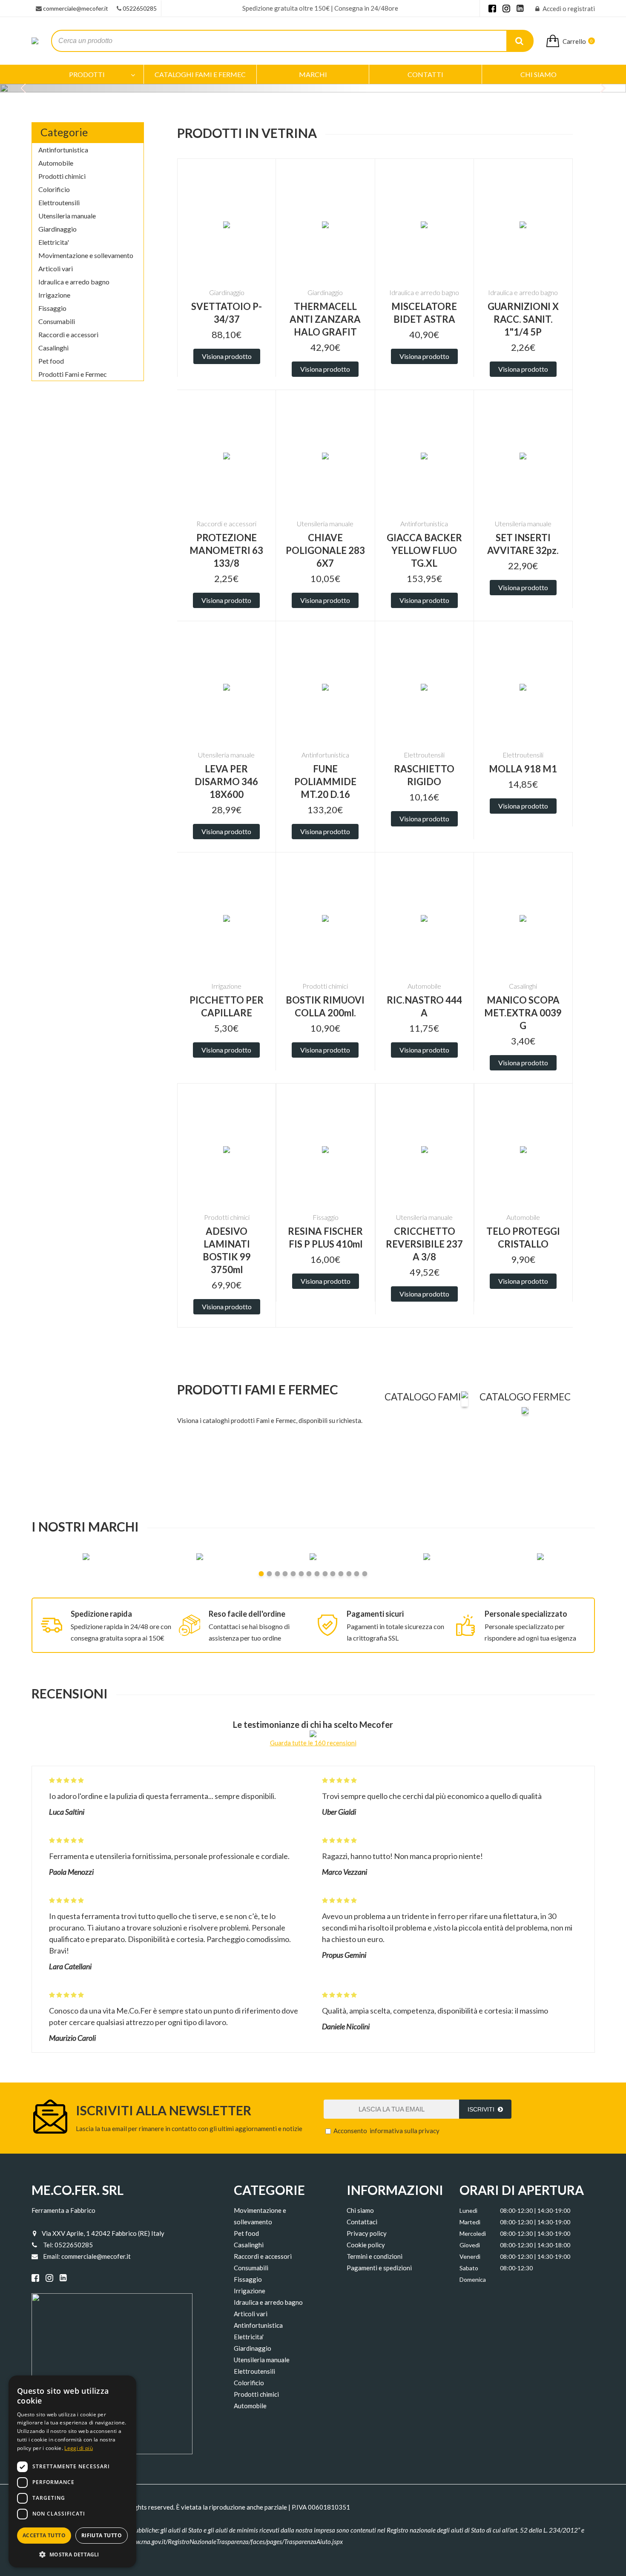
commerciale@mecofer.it (76, 8)
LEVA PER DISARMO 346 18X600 (226, 782)
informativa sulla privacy (405, 2131)
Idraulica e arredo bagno (74, 282)
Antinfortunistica (63, 150)
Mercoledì (473, 2233)
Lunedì (468, 2210)
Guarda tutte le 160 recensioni (313, 1743)
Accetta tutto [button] (44, 2535)
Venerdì (470, 2256)
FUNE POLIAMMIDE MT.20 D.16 (325, 782)
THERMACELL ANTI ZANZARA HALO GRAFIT (325, 319)
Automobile (56, 163)
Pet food (51, 361)
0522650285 (140, 8)
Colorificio (54, 189)
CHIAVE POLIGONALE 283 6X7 (325, 550)
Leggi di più (79, 2448)
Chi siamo (360, 2210)
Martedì (470, 2222)
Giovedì (470, 2245)
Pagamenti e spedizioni (379, 2268)
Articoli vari (56, 268)
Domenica (473, 2279)
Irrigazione (54, 295)
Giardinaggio (57, 229)
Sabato (469, 2268)
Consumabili (57, 321)
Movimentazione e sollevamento (86, 255)
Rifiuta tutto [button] (102, 2535)
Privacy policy (367, 2233)
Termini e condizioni (375, 2256)
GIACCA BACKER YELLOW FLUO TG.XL (424, 550)
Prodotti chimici (62, 176)
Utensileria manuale (67, 216)
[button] (72, 2554)
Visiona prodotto (227, 356)
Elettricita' (54, 242)
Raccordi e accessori (68, 334)
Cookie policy (366, 2245)
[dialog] (72, 2471)
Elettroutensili (59, 202)
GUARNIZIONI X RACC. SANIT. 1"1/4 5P (523, 319)
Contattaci (362, 2222)
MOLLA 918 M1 (523, 769)
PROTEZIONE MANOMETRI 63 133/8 (226, 550)
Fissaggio (52, 308)
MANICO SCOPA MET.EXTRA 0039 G (523, 1013)
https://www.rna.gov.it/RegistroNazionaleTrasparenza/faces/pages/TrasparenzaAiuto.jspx (225, 2542)
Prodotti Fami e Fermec (73, 374)
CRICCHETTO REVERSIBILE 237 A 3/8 (424, 1244)
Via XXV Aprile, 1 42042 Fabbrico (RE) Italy (103, 2233)
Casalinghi (53, 348)
